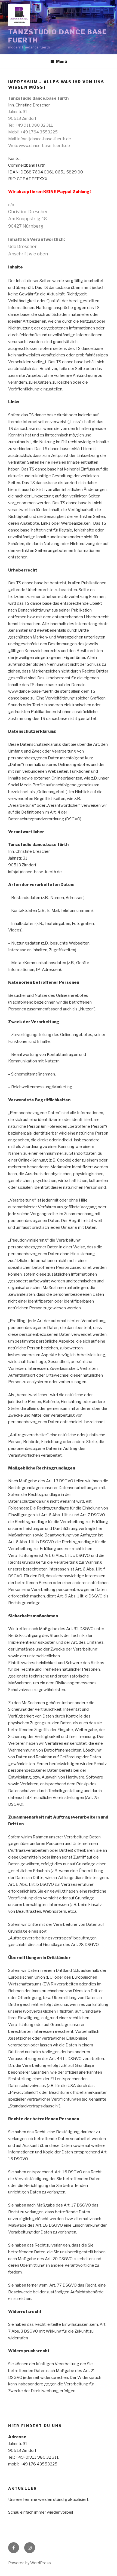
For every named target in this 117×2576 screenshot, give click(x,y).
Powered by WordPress (30, 2563)
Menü (61, 61)
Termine (30, 2499)
